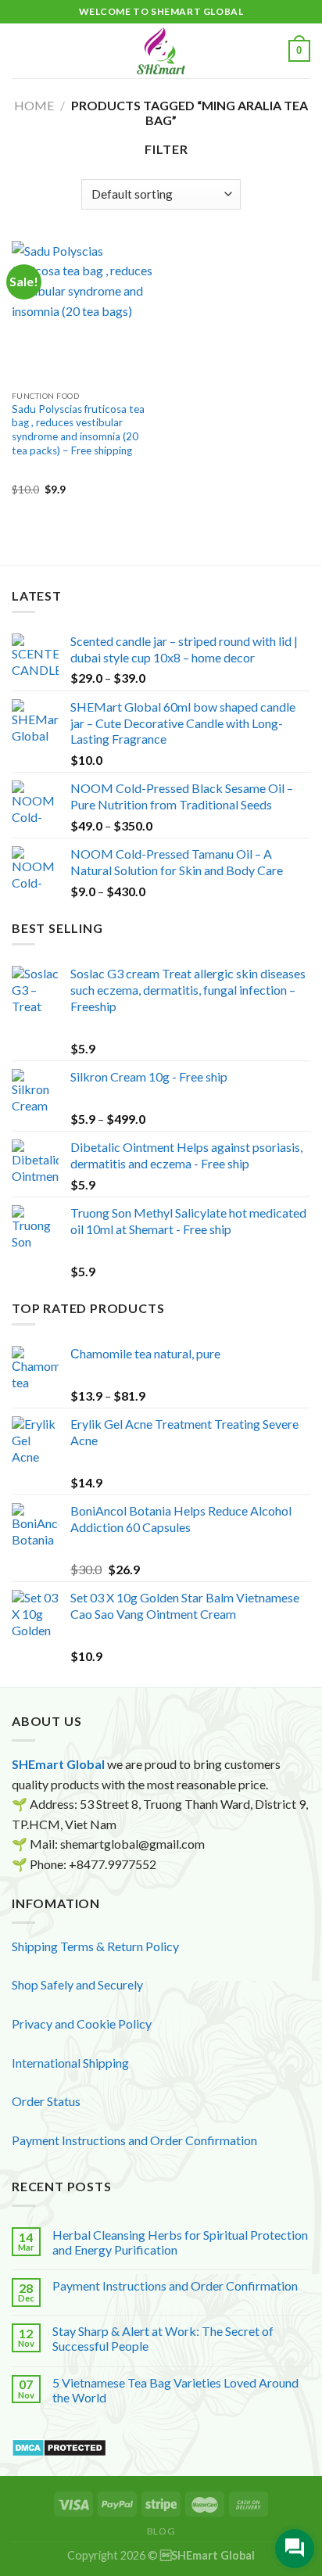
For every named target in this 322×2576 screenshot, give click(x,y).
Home (34, 105)
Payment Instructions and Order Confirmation (134, 2140)
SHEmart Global (58, 1764)
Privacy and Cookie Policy (82, 2023)
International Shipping (70, 2063)
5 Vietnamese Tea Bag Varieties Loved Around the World (175, 2390)
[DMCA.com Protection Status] (59, 2446)
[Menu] (21, 50)
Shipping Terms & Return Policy (95, 1946)
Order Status (46, 2101)
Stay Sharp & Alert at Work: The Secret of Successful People (163, 2338)
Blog (161, 2531)
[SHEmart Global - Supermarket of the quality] (161, 51)
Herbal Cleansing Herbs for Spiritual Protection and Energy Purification (180, 2242)
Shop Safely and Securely (77, 1984)
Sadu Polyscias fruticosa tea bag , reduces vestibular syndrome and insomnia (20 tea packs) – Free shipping (78, 430)
